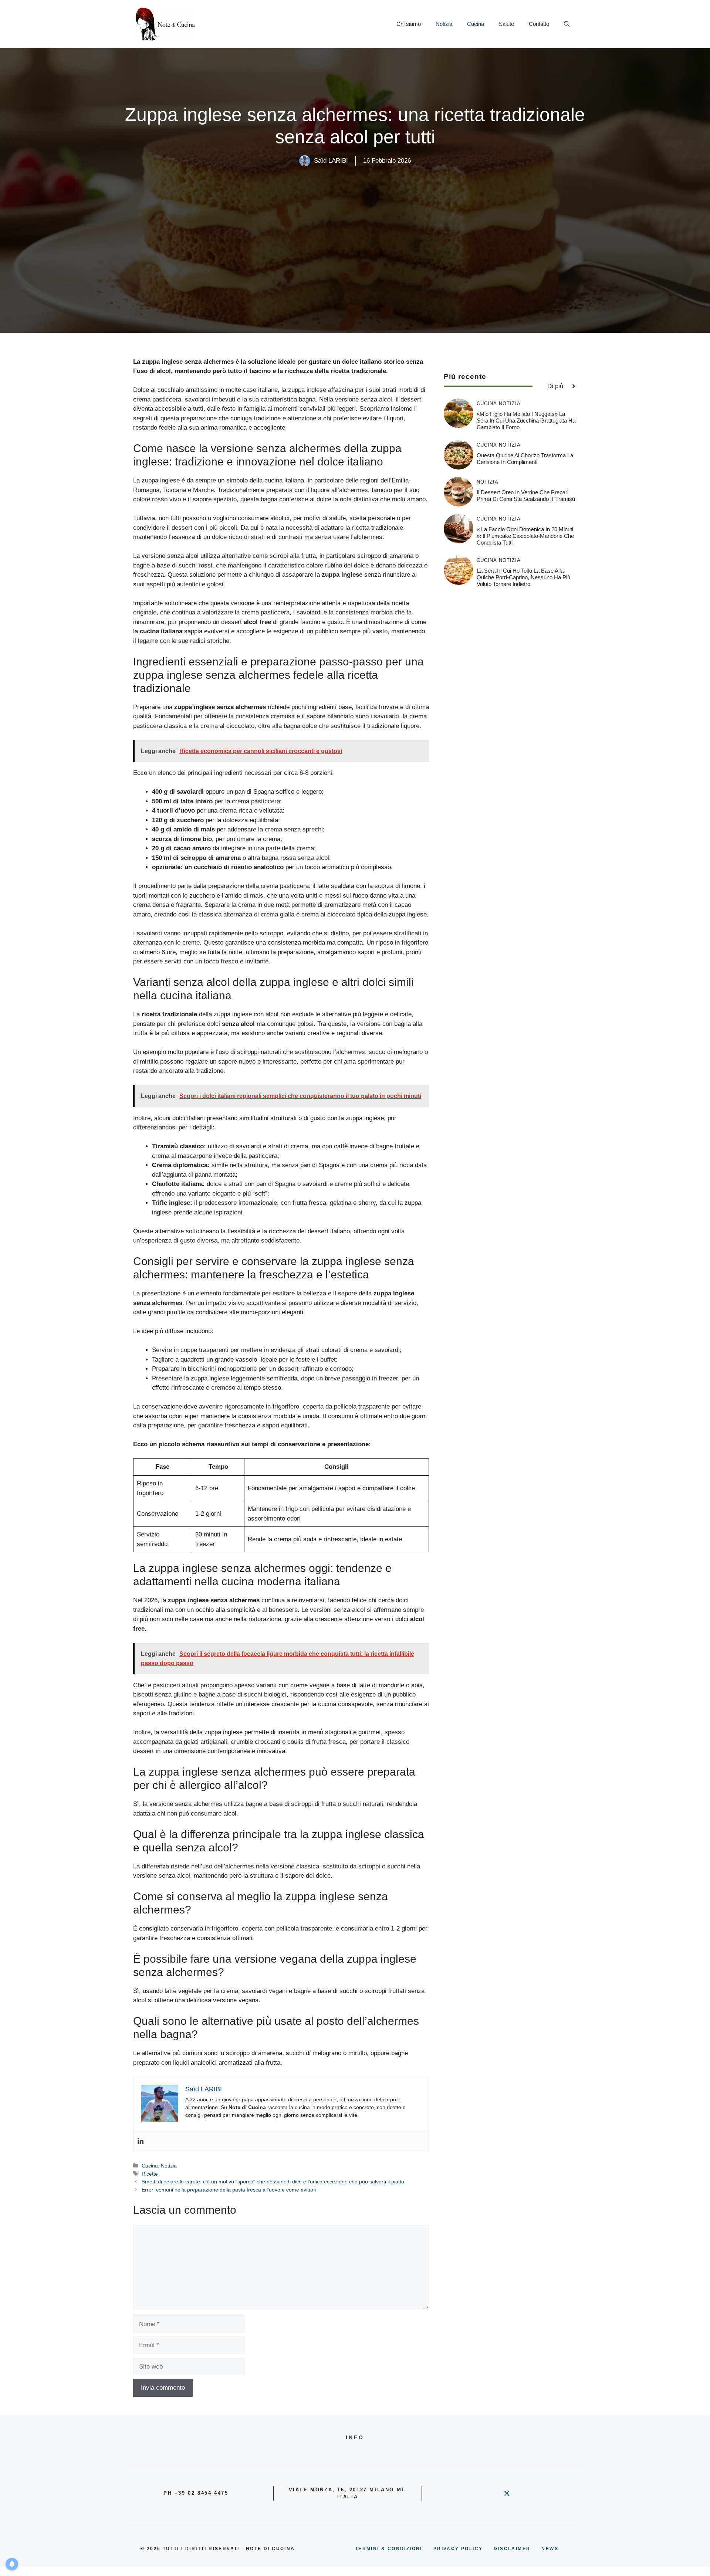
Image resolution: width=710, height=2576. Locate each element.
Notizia (444, 24)
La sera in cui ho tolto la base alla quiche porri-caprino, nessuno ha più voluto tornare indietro (523, 577)
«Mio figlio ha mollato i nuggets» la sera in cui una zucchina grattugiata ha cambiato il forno (526, 421)
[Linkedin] (141, 2141)
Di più (555, 386)
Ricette (150, 2174)
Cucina (476, 24)
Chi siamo (409, 24)
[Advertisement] (355, 222)
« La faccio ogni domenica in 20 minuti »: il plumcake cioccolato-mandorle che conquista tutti (525, 536)
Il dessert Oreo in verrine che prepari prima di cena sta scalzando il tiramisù (526, 496)
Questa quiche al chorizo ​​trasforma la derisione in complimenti (525, 459)
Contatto (539, 24)
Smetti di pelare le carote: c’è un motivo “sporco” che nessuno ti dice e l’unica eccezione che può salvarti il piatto (273, 2182)
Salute (506, 24)
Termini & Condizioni (389, 2549)
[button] (567, 24)
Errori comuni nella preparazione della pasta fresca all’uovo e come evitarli (229, 2190)
